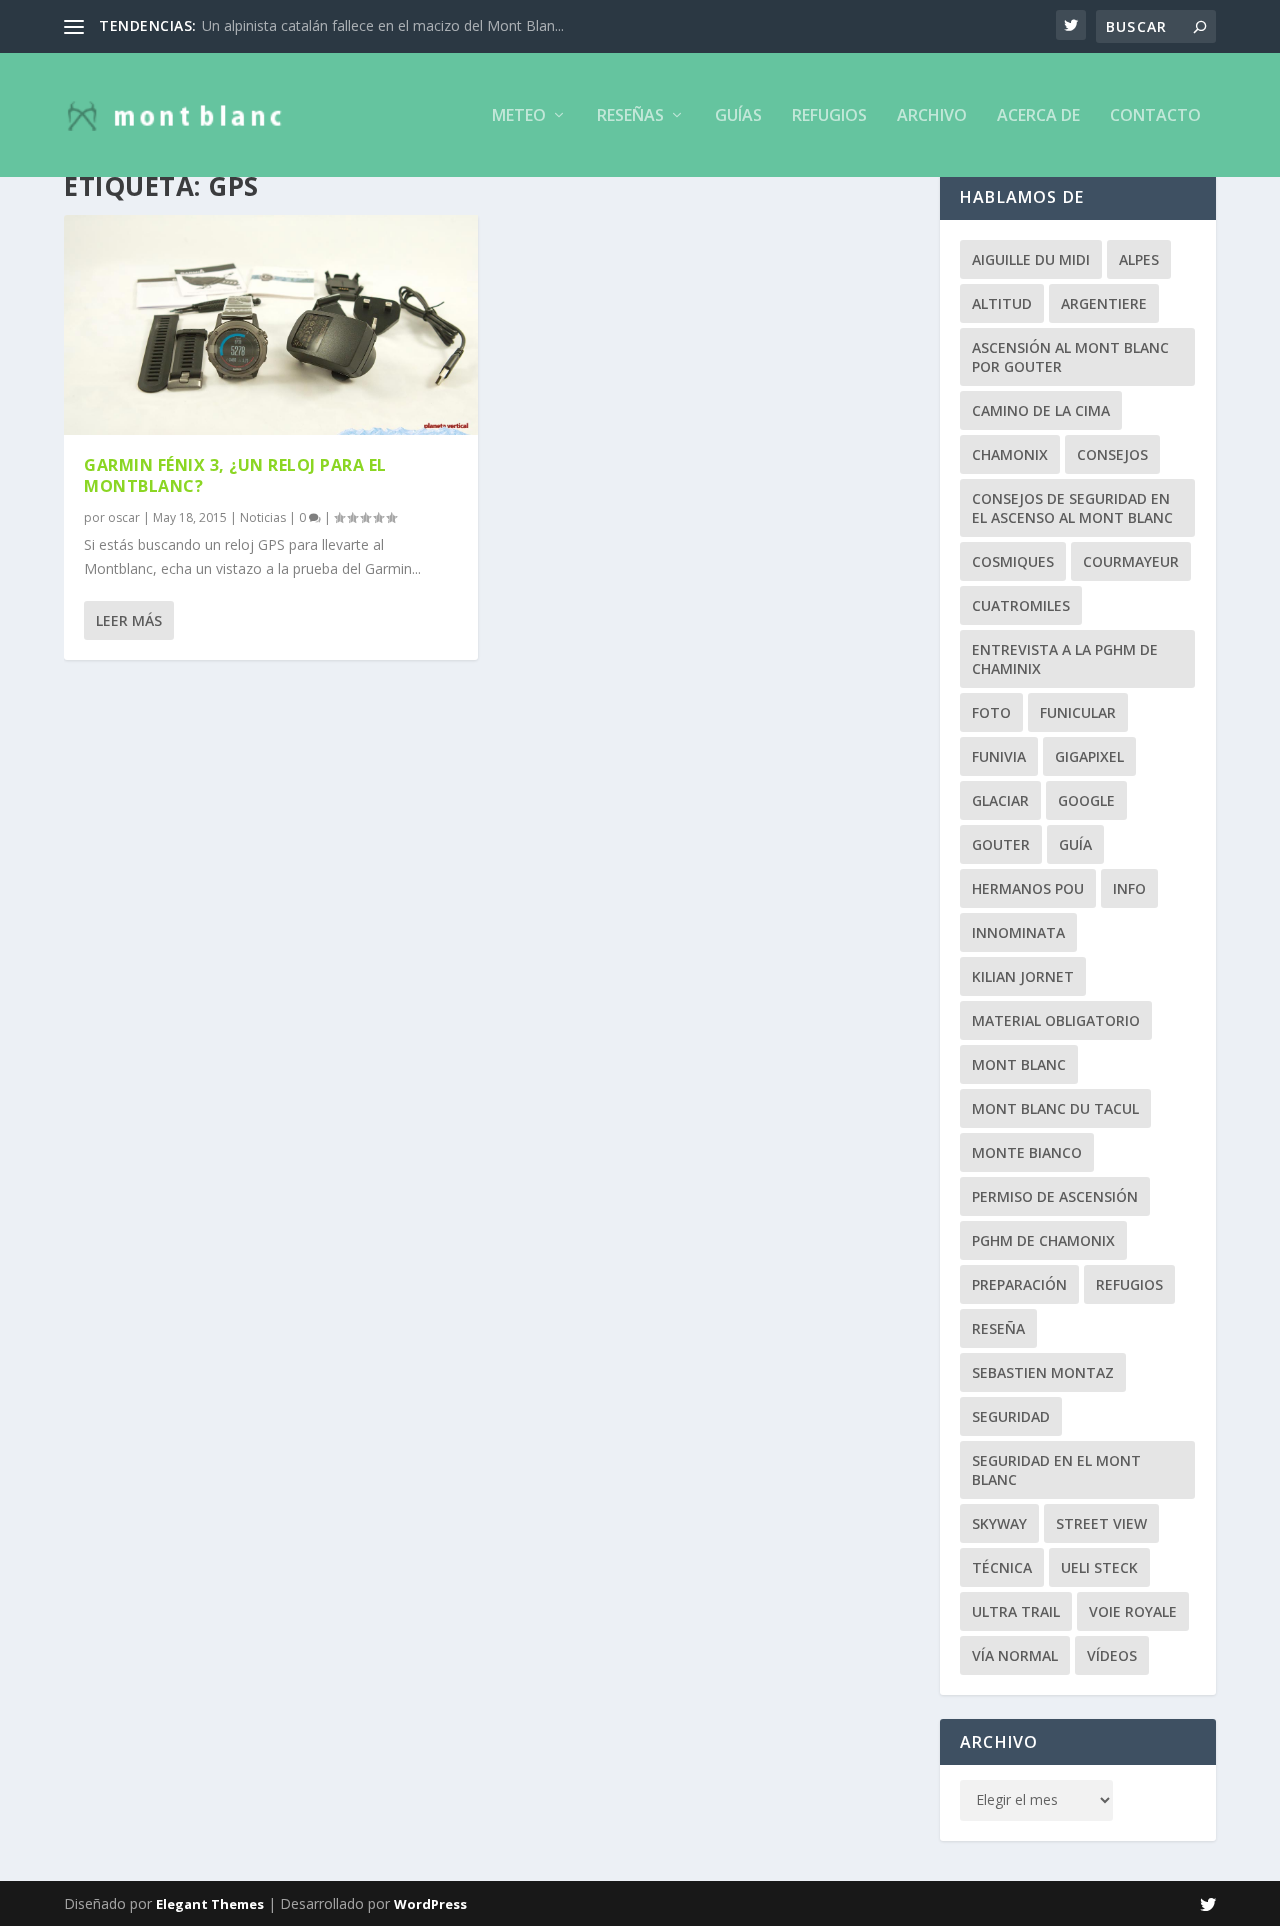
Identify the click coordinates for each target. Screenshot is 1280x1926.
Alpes (1139, 259)
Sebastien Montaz (1043, 1372)
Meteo (519, 116)
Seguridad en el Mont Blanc (1056, 1470)
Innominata (1018, 932)
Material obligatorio (1056, 1020)
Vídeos (1112, 1655)
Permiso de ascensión (1055, 1196)
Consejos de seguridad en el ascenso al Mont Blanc (1072, 508)
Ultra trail (1016, 1611)
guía (1075, 844)
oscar (124, 517)
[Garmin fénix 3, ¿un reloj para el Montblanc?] (271, 325)
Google (1086, 800)
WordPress (430, 1904)
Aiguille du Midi (1031, 259)
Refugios (829, 116)
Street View (1101, 1523)
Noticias (263, 517)
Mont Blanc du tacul (1055, 1108)
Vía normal (1015, 1655)
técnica (1002, 1567)
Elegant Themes (210, 1904)
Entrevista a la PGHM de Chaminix (1065, 659)
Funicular (1078, 712)
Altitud (1002, 303)
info (1129, 888)
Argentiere (1104, 303)
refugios (1129, 1284)
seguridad (1011, 1416)
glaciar (1000, 800)
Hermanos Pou (1028, 888)
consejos (1112, 454)
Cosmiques (1013, 561)
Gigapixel (1089, 756)
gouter (1001, 844)
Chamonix (1010, 454)
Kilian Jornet (1023, 976)
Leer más (129, 620)
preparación (1019, 1284)
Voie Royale (1133, 1611)
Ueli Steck (1099, 1567)
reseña (998, 1328)
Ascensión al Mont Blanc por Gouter (1070, 357)
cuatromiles (1021, 605)
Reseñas (630, 116)
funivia (999, 756)
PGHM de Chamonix (1043, 1240)
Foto (991, 712)
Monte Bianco (1027, 1152)
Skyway (999, 1523)
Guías (738, 116)
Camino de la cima (1041, 410)
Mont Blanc (1019, 1064)
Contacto (1155, 116)
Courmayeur (1131, 561)
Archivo (932, 116)
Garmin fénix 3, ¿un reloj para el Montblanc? (235, 475)
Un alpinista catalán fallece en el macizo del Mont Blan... (383, 25)
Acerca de (1038, 116)
